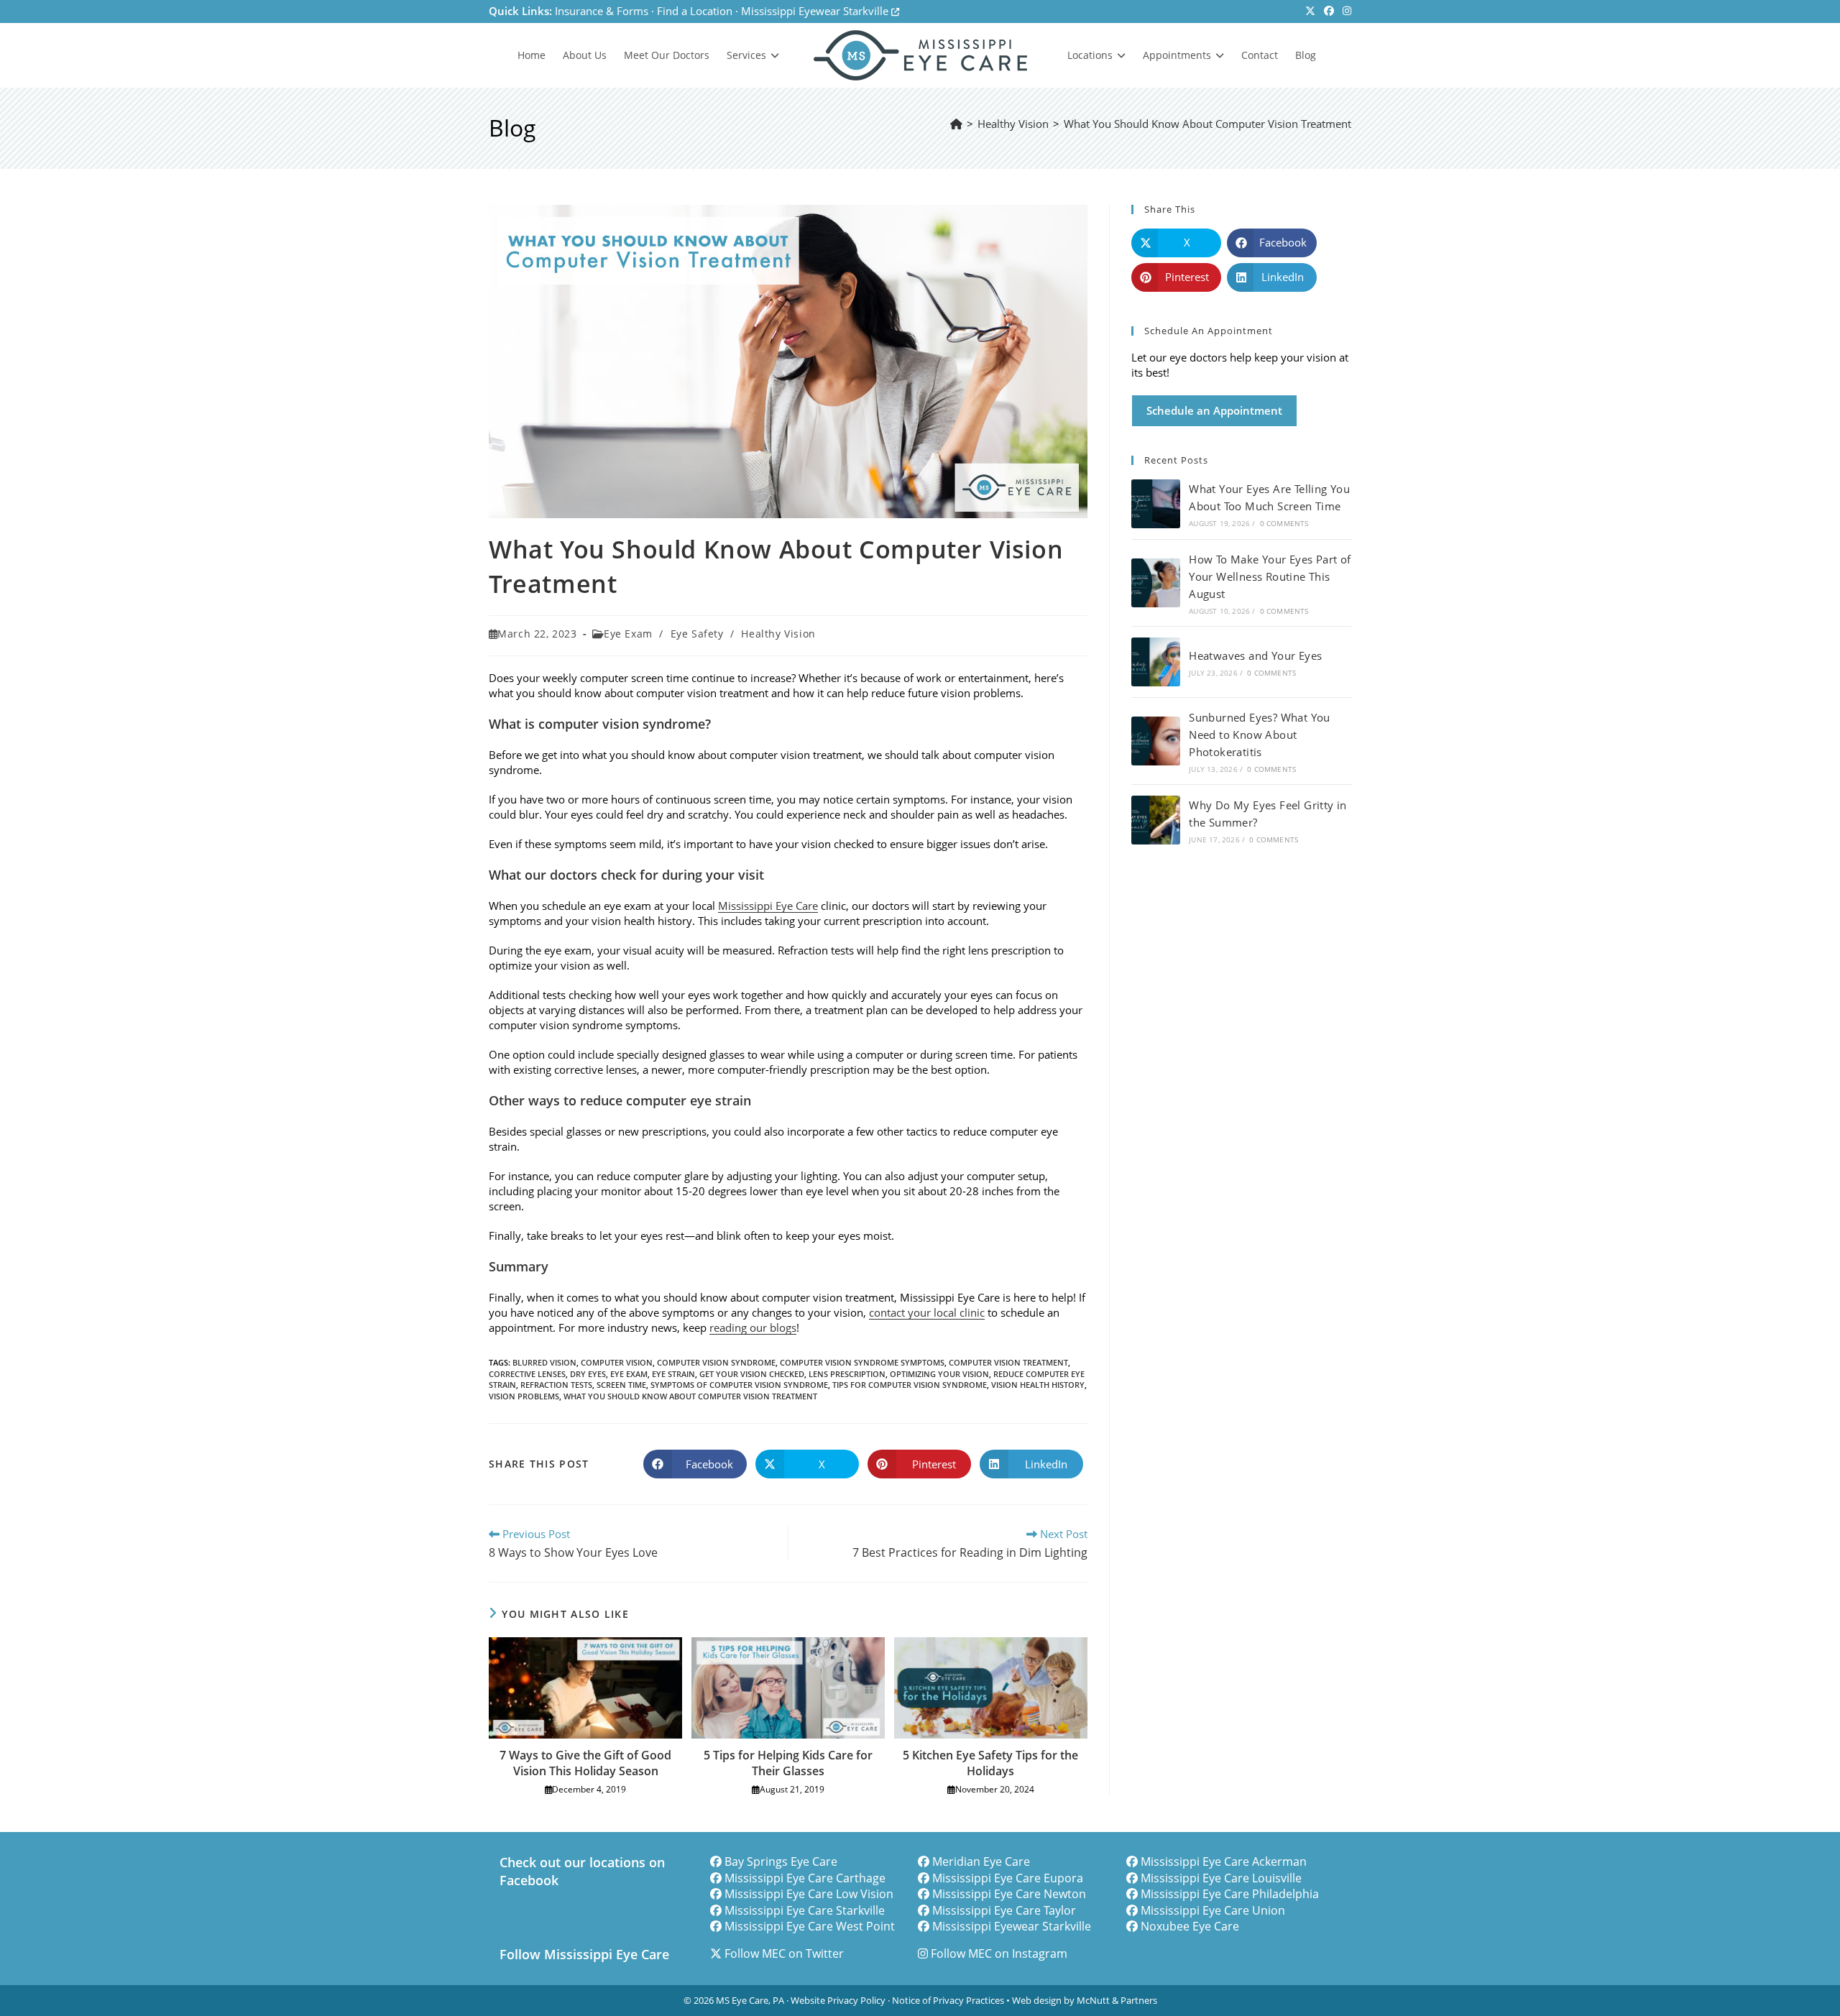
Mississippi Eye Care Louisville (1221, 1878)
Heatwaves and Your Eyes (1255, 655)
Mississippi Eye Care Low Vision (809, 1894)
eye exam (629, 1374)
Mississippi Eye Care (768, 906)
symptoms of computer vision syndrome (739, 1385)
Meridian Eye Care (981, 1861)
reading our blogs (753, 1327)
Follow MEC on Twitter (784, 1953)
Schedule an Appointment (1214, 410)
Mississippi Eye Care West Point (810, 1926)
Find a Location (695, 11)
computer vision (617, 1362)
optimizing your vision (939, 1374)
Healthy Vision (778, 634)
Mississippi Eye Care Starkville (805, 1910)
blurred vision (544, 1362)
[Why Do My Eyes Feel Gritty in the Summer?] (1156, 820)
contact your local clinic (927, 1312)
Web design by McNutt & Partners (1085, 2000)
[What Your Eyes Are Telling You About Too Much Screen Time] (1156, 504)
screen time (621, 1385)
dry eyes (588, 1374)
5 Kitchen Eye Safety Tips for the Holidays (990, 1763)
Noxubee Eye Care (1190, 1926)
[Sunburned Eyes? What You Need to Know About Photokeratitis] (1156, 741)
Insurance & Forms (602, 11)
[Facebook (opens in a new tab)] (1329, 11)
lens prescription (847, 1374)
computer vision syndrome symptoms (862, 1362)
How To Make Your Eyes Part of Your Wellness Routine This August (1270, 576)
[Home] (956, 124)
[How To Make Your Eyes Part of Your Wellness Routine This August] (1156, 583)
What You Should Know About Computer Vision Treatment (1207, 124)
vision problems (524, 1396)
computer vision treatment (1008, 1362)
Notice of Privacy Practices (948, 2000)
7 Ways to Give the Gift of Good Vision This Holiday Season (585, 1763)
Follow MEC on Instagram (999, 1953)
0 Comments (1284, 523)
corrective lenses (527, 1374)
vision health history (1038, 1385)
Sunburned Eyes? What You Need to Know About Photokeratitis (1260, 735)
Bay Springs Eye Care (781, 1861)
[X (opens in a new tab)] (1310, 11)
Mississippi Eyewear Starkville (816, 11)
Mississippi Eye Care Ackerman (1224, 1861)
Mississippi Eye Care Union (1213, 1910)
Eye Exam (628, 634)
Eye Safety (697, 634)
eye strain (673, 1374)
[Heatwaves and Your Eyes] (1156, 662)
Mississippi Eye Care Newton (1009, 1894)
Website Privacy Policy (838, 2000)
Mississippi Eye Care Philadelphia (1230, 1894)
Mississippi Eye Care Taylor (1004, 1910)
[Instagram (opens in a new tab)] (1345, 11)
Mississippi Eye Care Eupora (1008, 1878)
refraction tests (556, 1385)
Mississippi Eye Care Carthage (805, 1878)
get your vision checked (752, 1374)
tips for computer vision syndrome (910, 1385)
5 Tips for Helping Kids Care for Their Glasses (788, 1763)
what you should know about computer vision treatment (690, 1396)
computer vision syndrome (716, 1362)
